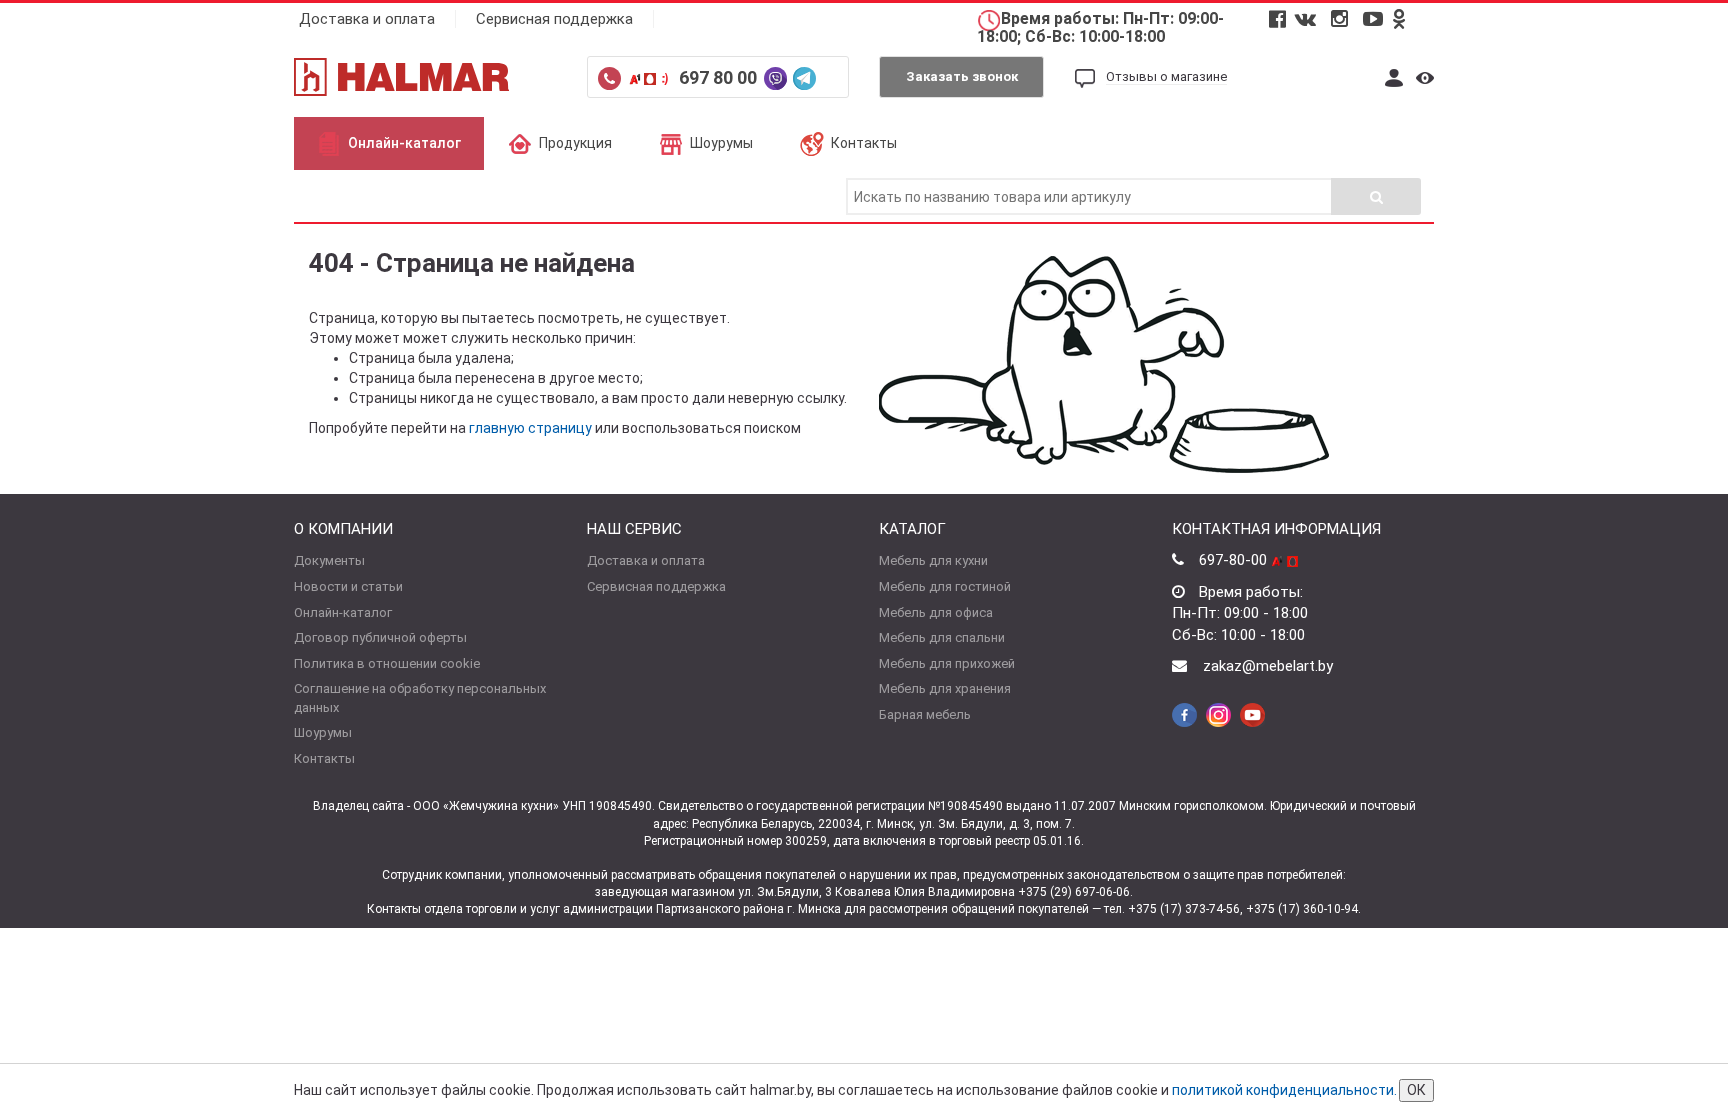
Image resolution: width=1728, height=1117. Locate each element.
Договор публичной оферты (380, 637)
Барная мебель (925, 714)
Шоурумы (721, 143)
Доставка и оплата (367, 19)
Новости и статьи (348, 586)
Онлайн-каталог (404, 143)
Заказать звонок (962, 76)
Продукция (575, 143)
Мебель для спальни (942, 637)
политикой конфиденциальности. (1284, 1090)
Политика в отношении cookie (387, 663)
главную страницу (530, 428)
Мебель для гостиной (945, 586)
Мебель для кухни (933, 560)
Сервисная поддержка (554, 19)
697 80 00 (720, 77)
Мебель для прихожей (947, 663)
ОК (1416, 1090)
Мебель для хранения (945, 688)
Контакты (864, 143)
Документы (329, 560)
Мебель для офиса (936, 612)
